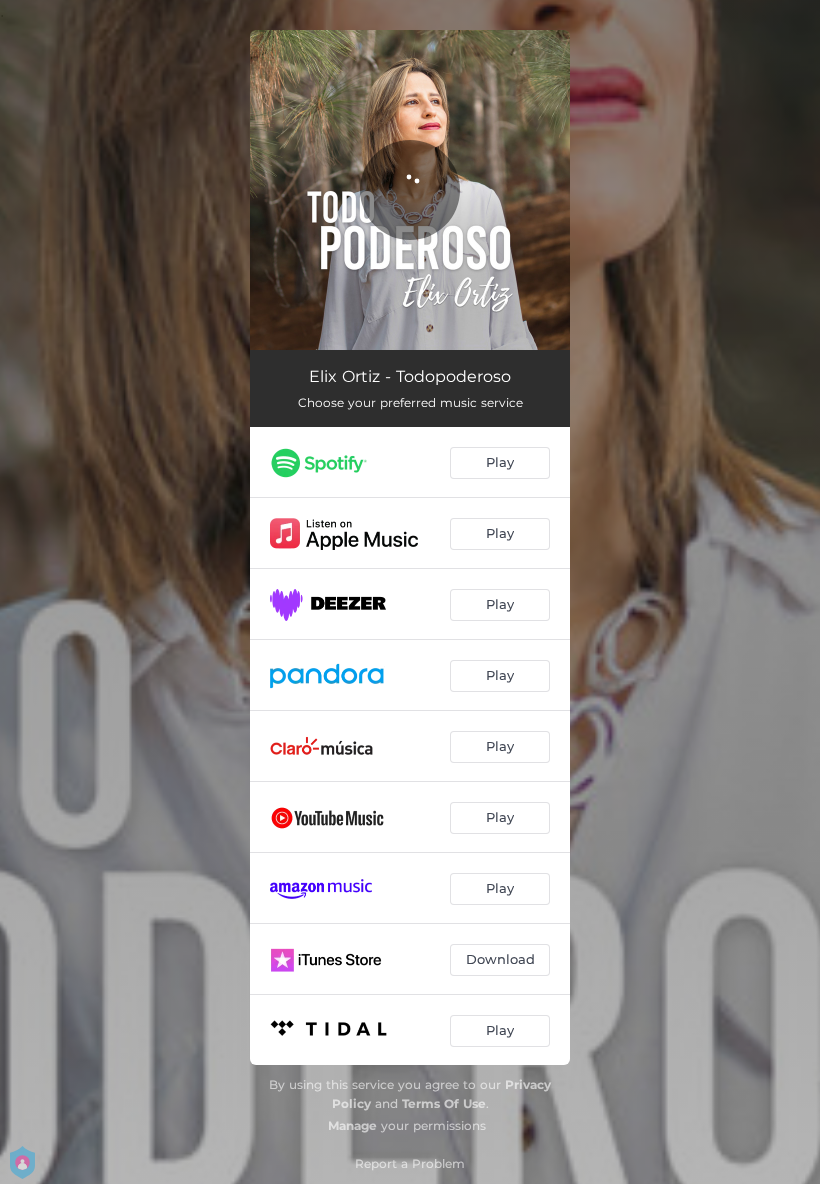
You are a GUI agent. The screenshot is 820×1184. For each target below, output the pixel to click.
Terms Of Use (444, 1103)
